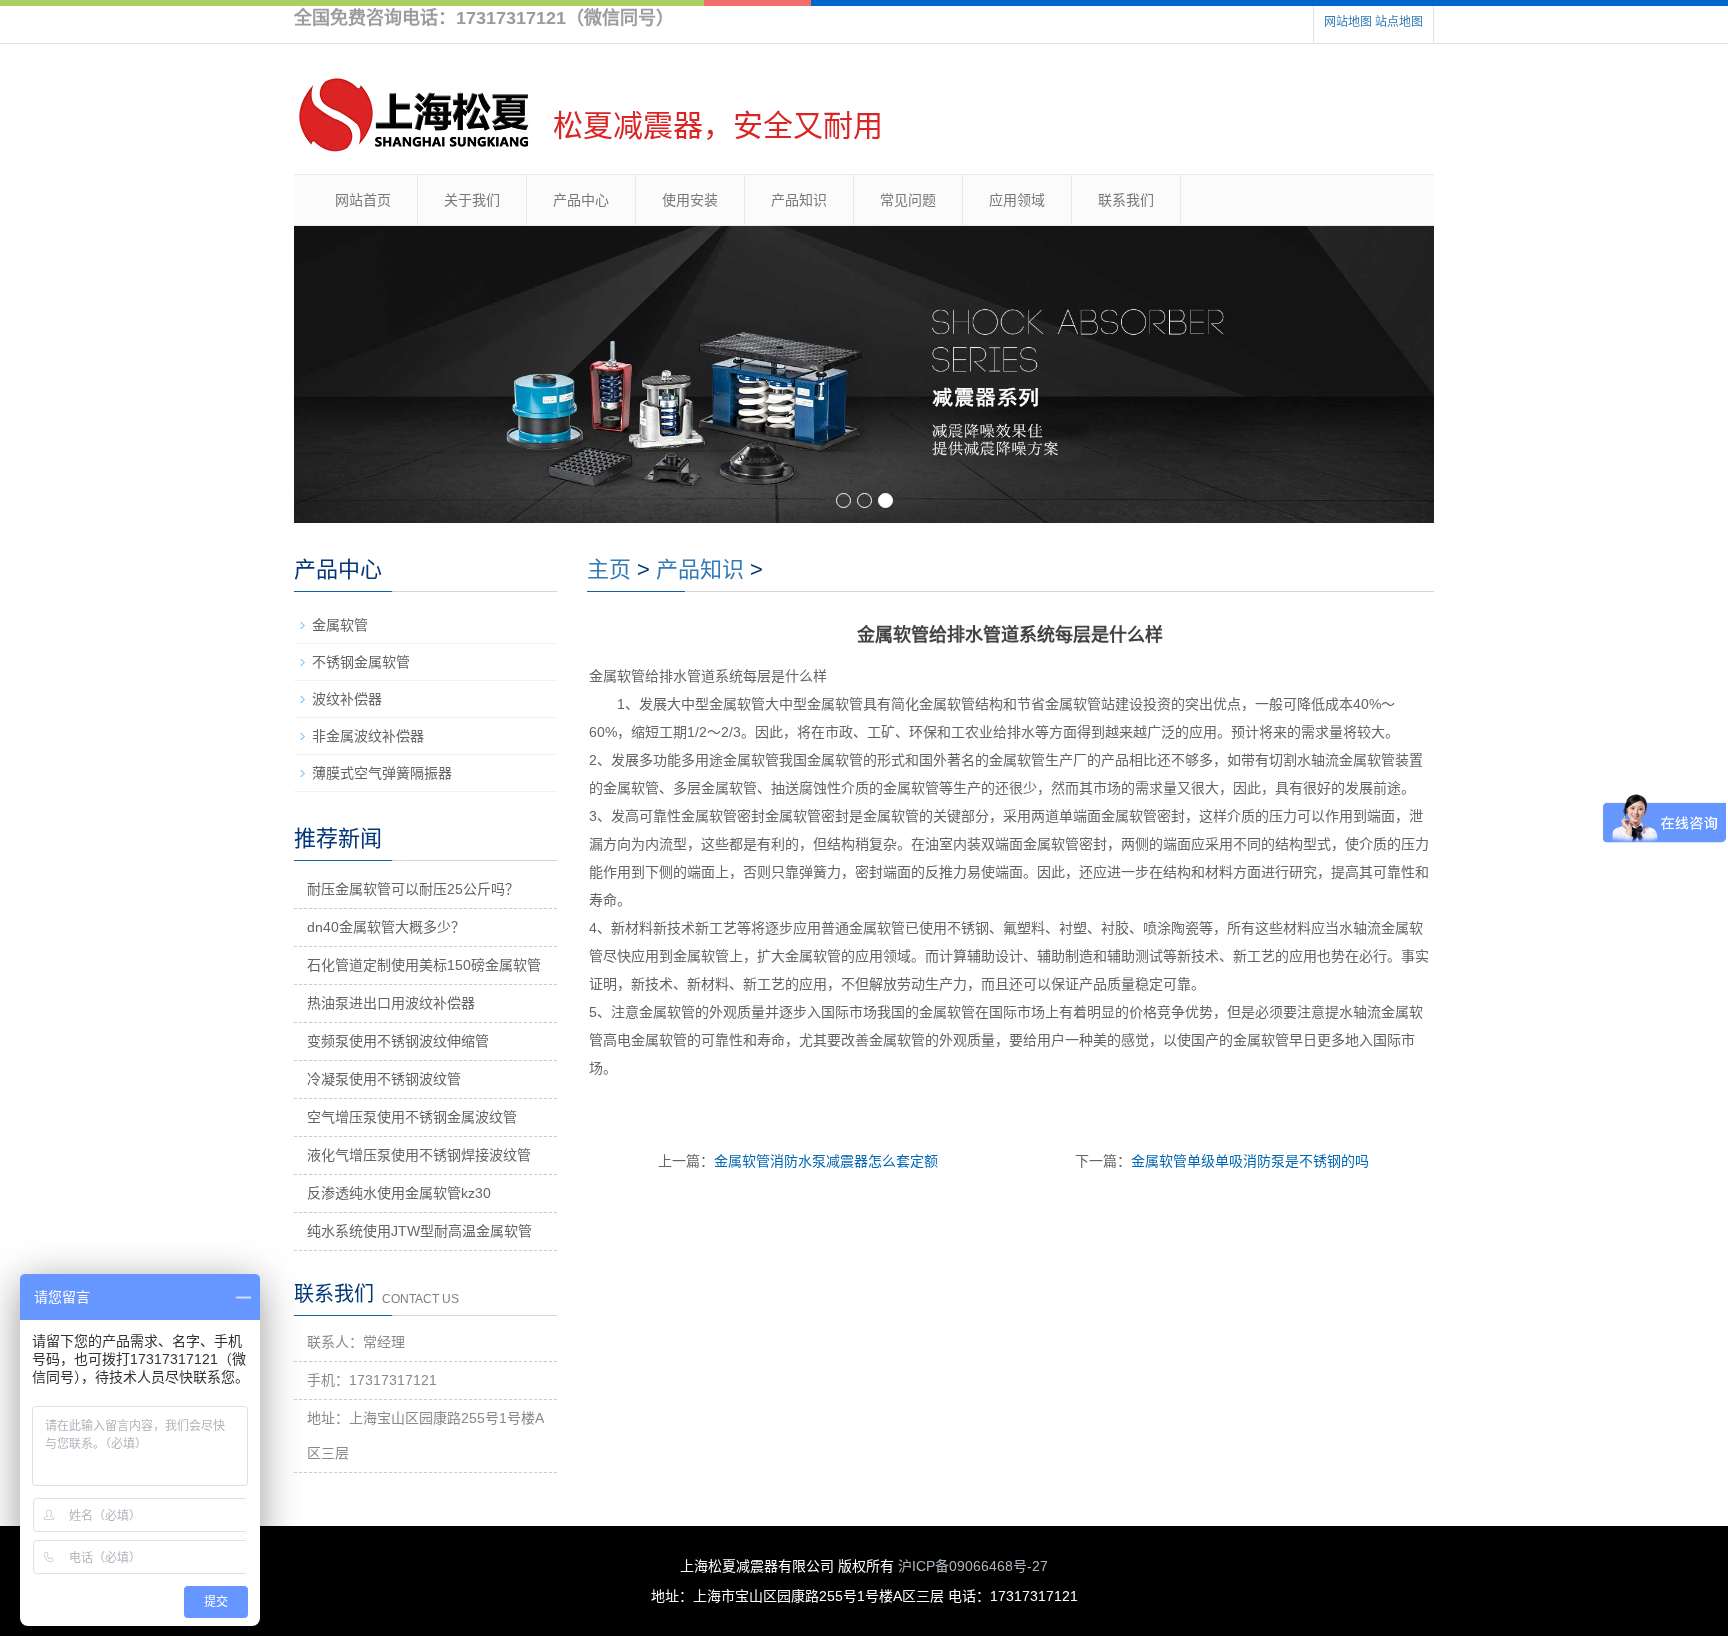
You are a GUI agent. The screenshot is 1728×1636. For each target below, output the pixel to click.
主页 (609, 569)
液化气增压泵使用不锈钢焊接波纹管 (419, 1155)
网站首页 (363, 200)
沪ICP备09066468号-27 (973, 1566)
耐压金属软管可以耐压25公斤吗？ (413, 889)
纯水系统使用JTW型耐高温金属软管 (419, 1231)
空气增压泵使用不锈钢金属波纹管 (412, 1117)
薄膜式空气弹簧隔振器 (382, 773)
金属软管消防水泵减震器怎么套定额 (826, 1161)
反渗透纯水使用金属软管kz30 (399, 1193)
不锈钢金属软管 (361, 662)
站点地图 (1399, 22)
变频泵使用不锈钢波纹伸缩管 (398, 1041)
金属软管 (340, 625)
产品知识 (799, 200)
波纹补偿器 (347, 699)
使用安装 (690, 200)
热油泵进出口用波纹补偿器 (391, 1003)
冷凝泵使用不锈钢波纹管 (384, 1079)
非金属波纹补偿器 (368, 736)
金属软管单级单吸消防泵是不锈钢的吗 (1250, 1161)
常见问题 (908, 200)
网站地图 (1348, 22)
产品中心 (581, 200)
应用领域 (1017, 200)
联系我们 (1126, 200)
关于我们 (472, 200)
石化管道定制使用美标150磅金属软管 (424, 965)
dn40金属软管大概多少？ (386, 927)
